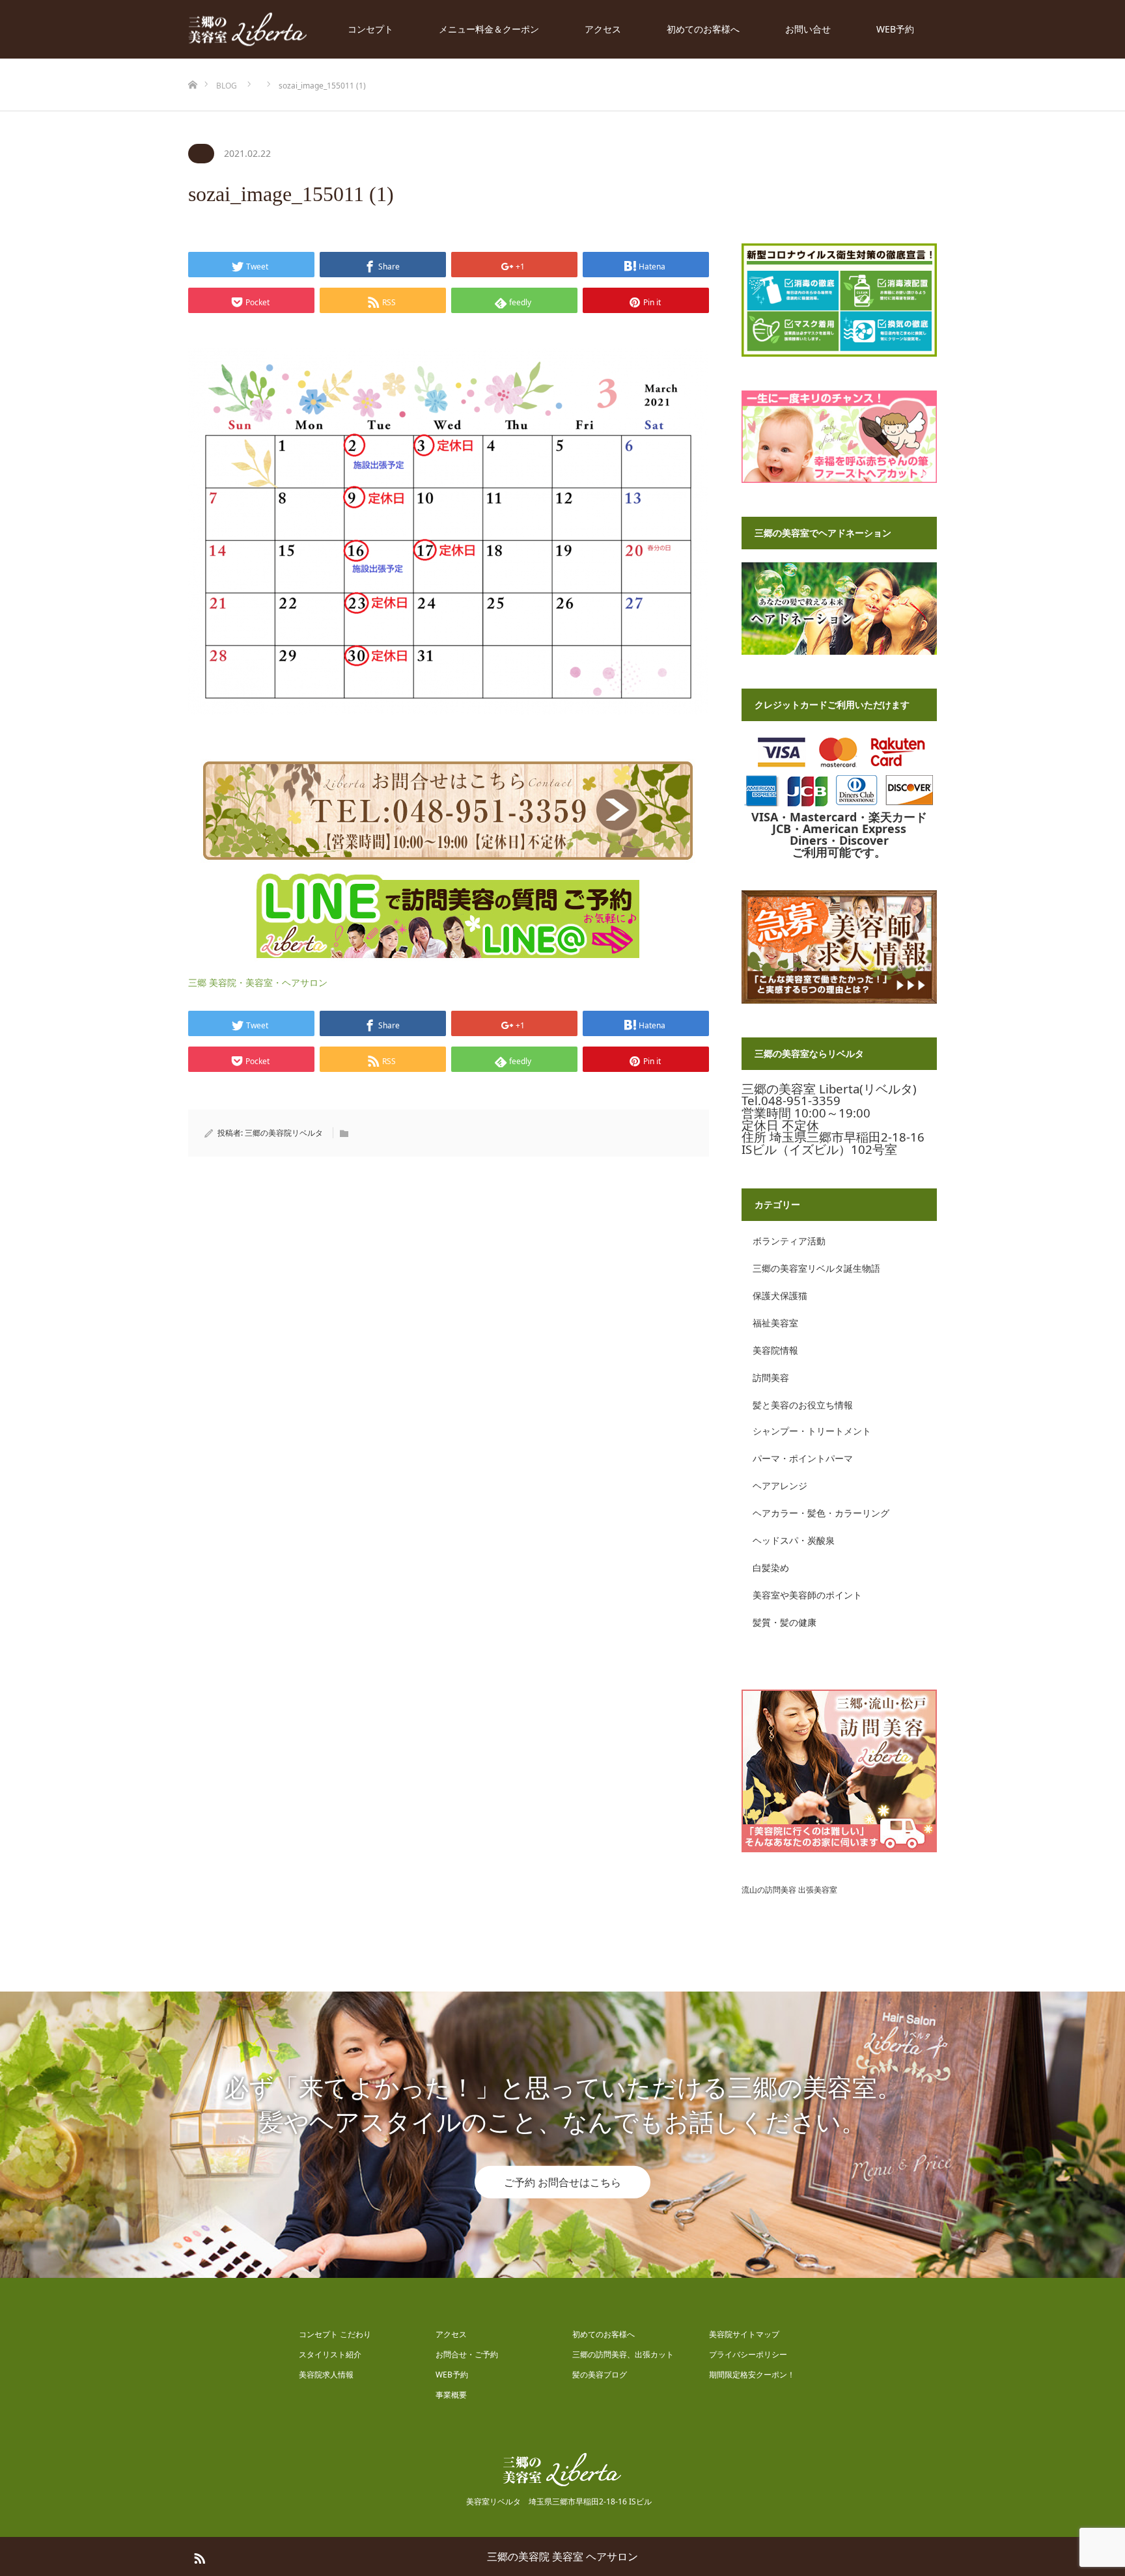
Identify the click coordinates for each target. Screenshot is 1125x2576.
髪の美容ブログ (600, 2375)
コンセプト (370, 29)
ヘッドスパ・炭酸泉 (794, 1540)
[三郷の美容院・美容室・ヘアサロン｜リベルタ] (248, 30)
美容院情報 (775, 1350)
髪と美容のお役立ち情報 (803, 1405)
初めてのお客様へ (703, 29)
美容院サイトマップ (744, 2334)
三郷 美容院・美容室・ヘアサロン (258, 982)
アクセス (603, 29)
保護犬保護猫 (780, 1295)
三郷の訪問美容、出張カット (623, 2354)
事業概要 (451, 2395)
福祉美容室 (775, 1323)
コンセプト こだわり (335, 2334)
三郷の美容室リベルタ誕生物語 (816, 1268)
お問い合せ (808, 29)
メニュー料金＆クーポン (489, 29)
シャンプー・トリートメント (812, 1431)
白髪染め (771, 1568)
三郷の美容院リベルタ (284, 1133)
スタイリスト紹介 (330, 2354)
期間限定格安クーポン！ (752, 2375)
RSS (198, 2556)
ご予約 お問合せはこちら (562, 2182)
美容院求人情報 (326, 2375)
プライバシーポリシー (748, 2354)
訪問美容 (771, 1377)
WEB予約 (895, 29)
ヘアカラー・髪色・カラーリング (821, 1513)
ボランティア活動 (789, 1241)
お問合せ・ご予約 (467, 2354)
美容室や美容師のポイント (807, 1595)
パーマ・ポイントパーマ (803, 1458)
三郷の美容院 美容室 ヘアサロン (562, 2556)
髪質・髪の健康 (785, 1622)
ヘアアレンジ (780, 1486)
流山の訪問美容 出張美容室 (789, 1890)
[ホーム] (192, 63)
